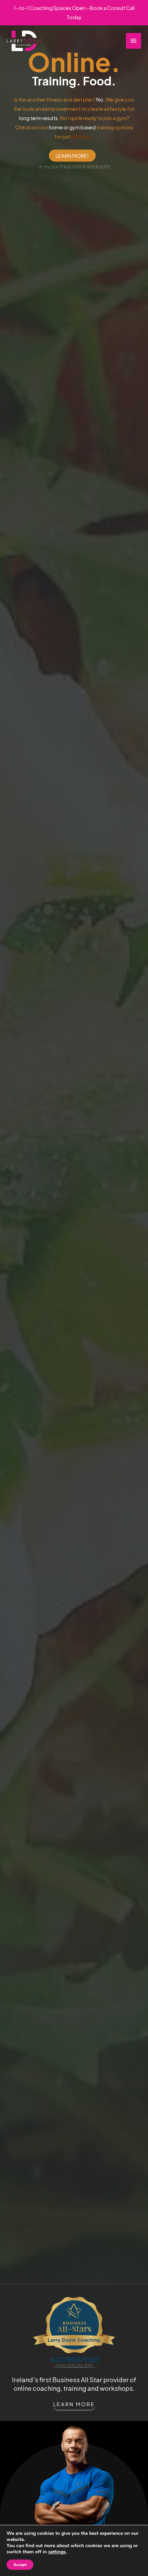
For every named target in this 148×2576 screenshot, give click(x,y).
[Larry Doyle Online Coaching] (24, 41)
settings (57, 2552)
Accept (20, 2565)
